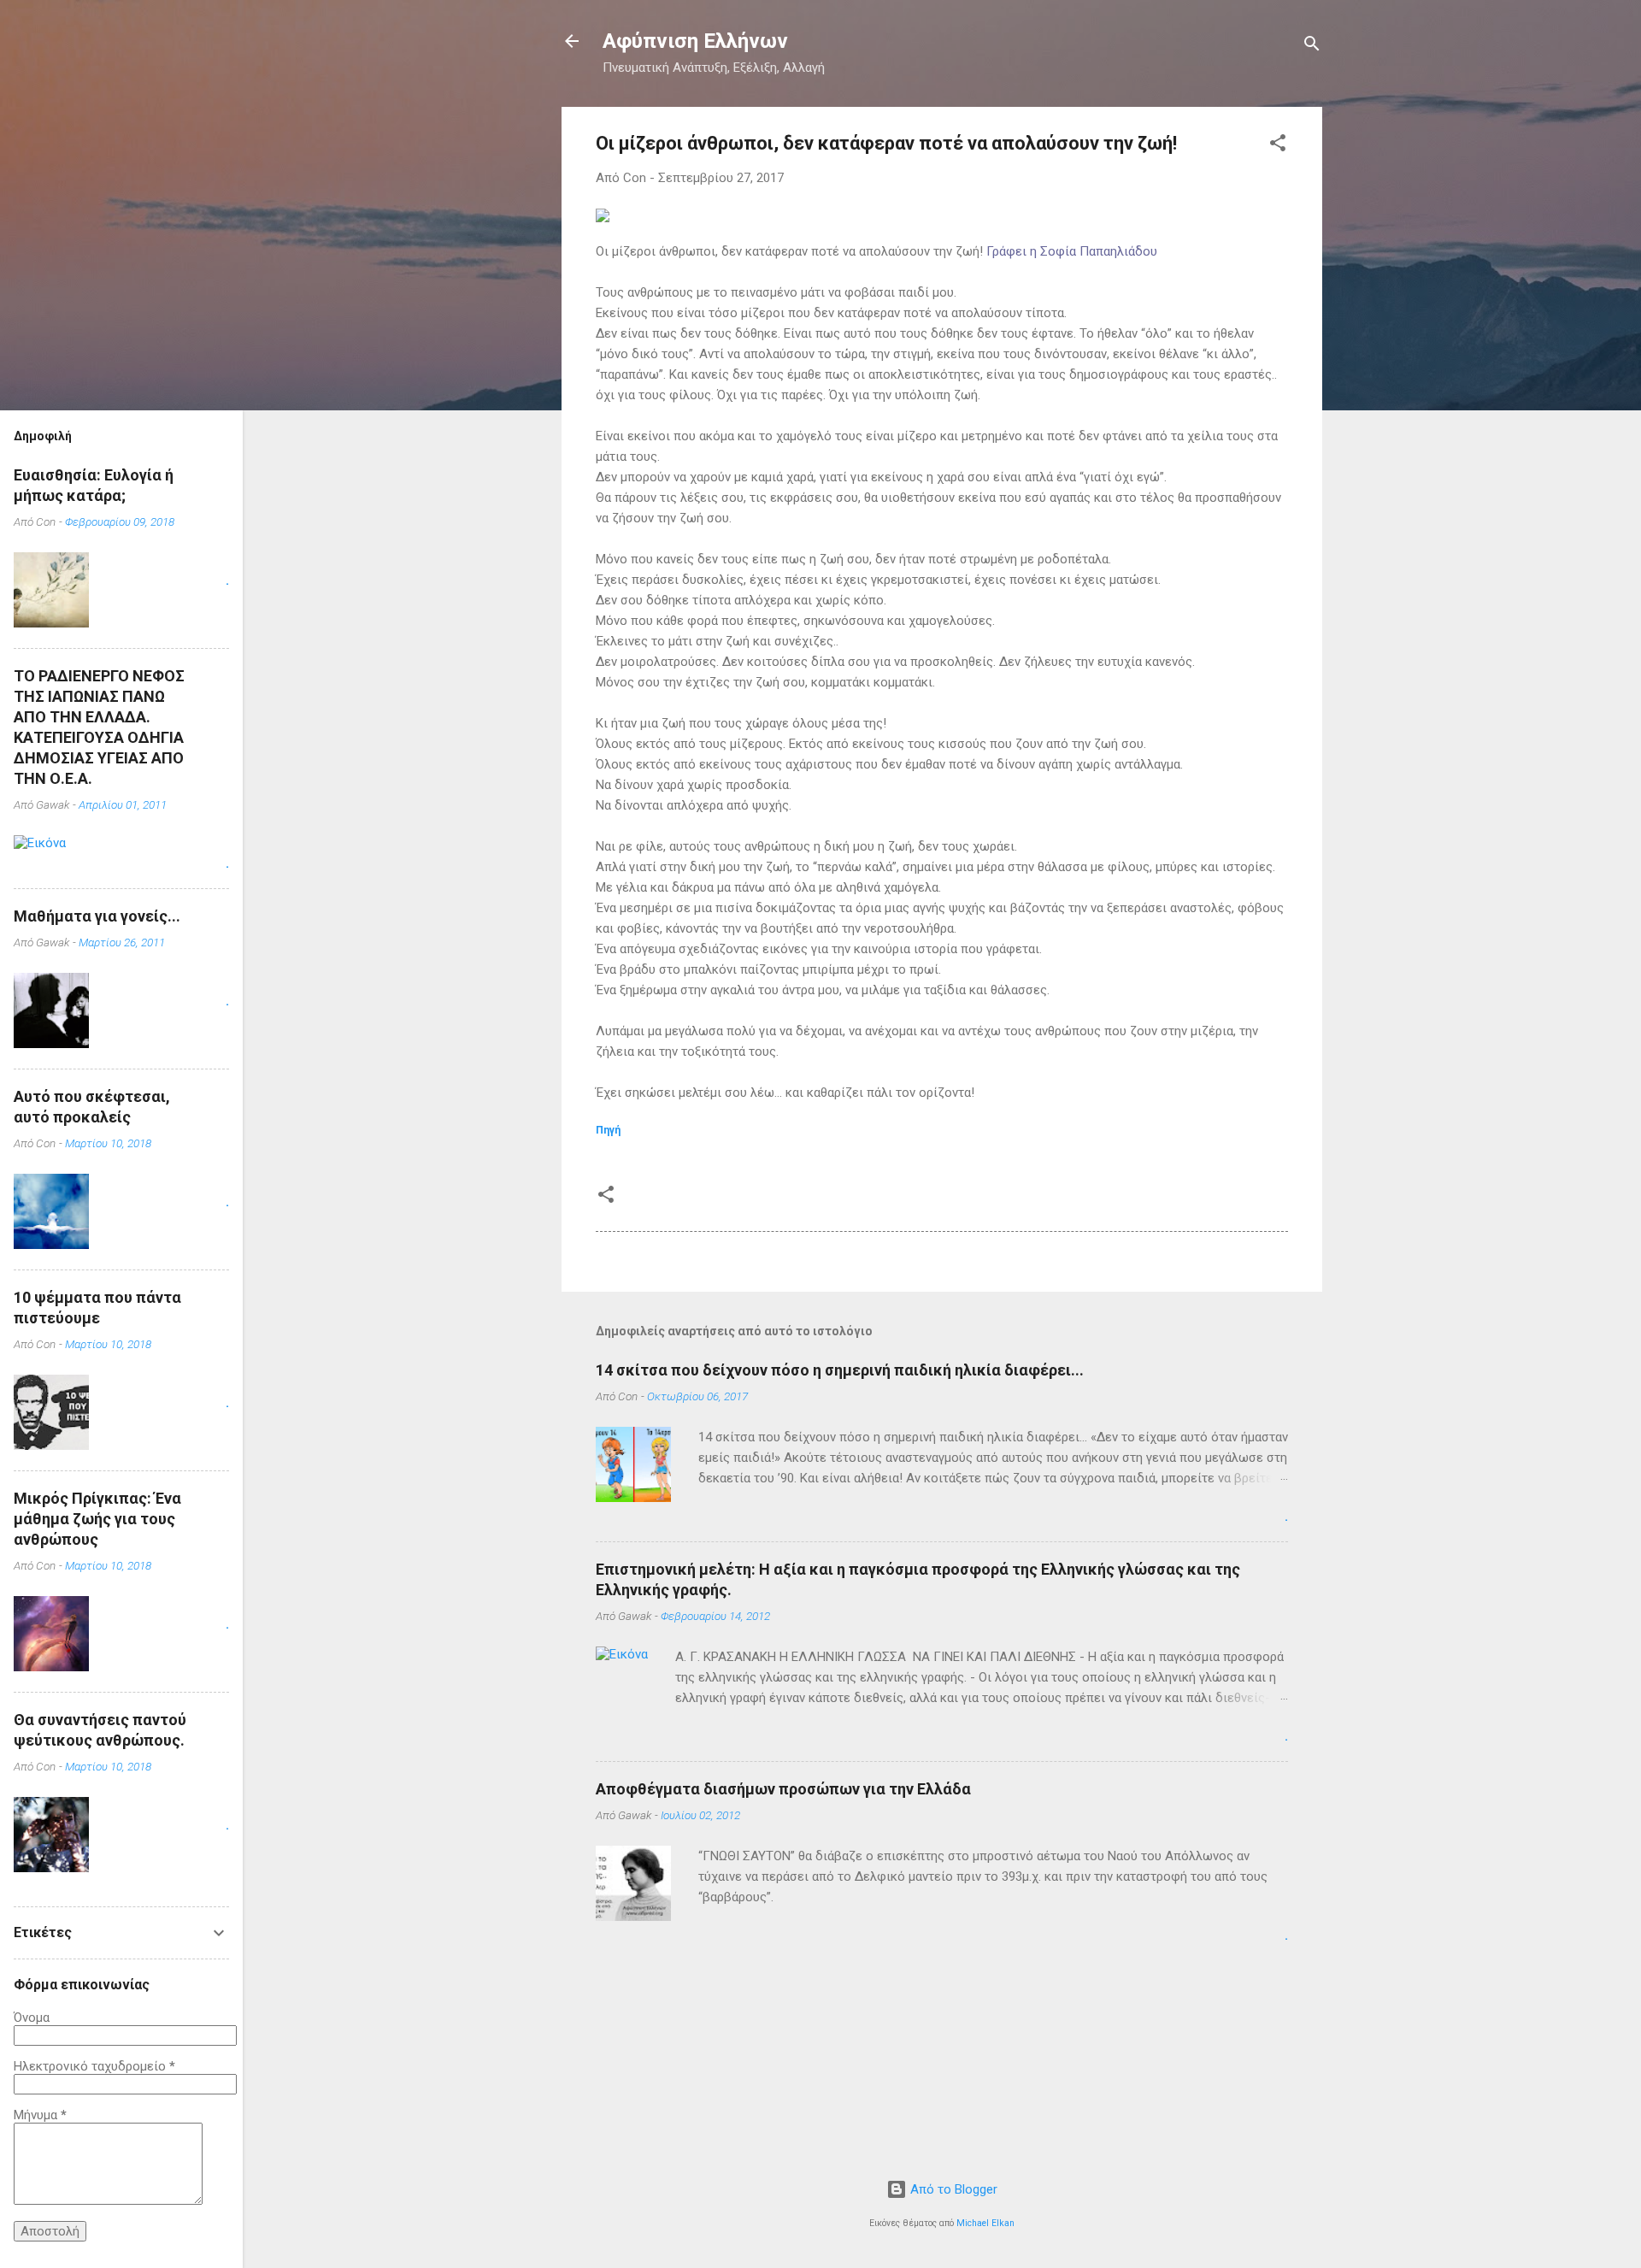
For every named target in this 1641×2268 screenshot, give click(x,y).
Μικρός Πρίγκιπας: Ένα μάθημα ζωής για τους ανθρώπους (97, 1519)
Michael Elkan (985, 2223)
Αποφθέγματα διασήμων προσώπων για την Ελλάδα (783, 1789)
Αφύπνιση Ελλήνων (695, 41)
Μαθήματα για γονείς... (97, 916)
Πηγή (608, 1130)
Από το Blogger (952, 2189)
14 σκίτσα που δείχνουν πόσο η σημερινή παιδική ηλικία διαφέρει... (840, 1370)
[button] (1278, 146)
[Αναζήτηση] (1312, 47)
